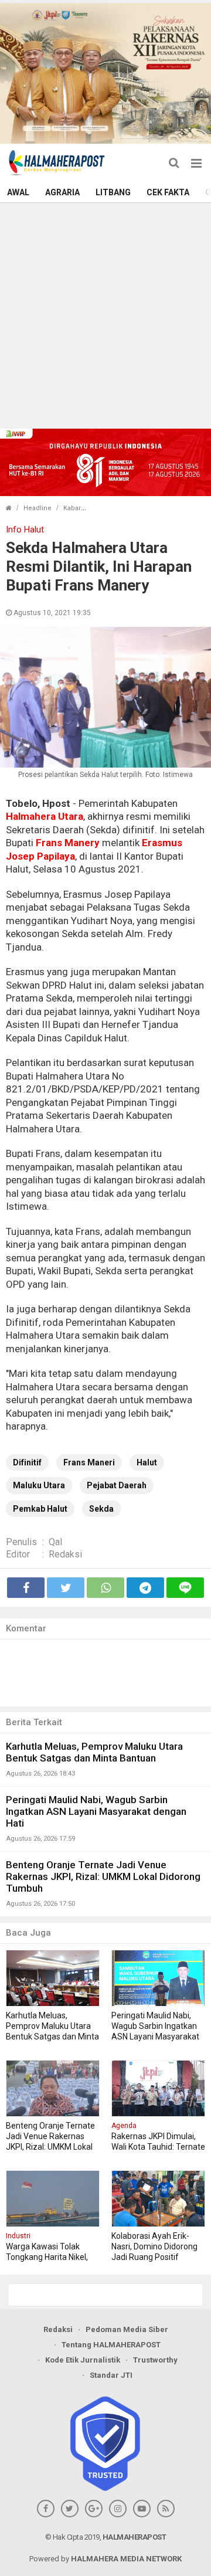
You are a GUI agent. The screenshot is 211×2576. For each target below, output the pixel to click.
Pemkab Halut (40, 1509)
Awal (18, 192)
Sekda (101, 1509)
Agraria (62, 192)
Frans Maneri (89, 1462)
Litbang (113, 192)
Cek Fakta (168, 192)
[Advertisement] (105, 314)
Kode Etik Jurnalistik (83, 2360)
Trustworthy (155, 2360)
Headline (38, 508)
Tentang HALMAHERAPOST (111, 2345)
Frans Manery (68, 843)
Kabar (72, 508)
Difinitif (27, 1462)
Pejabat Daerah (117, 1485)
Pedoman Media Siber (127, 2329)
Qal (55, 1542)
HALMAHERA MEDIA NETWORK (126, 2559)
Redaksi (65, 1554)
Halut (147, 1462)
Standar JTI (111, 2375)
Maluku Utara (39, 1485)
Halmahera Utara (45, 816)
